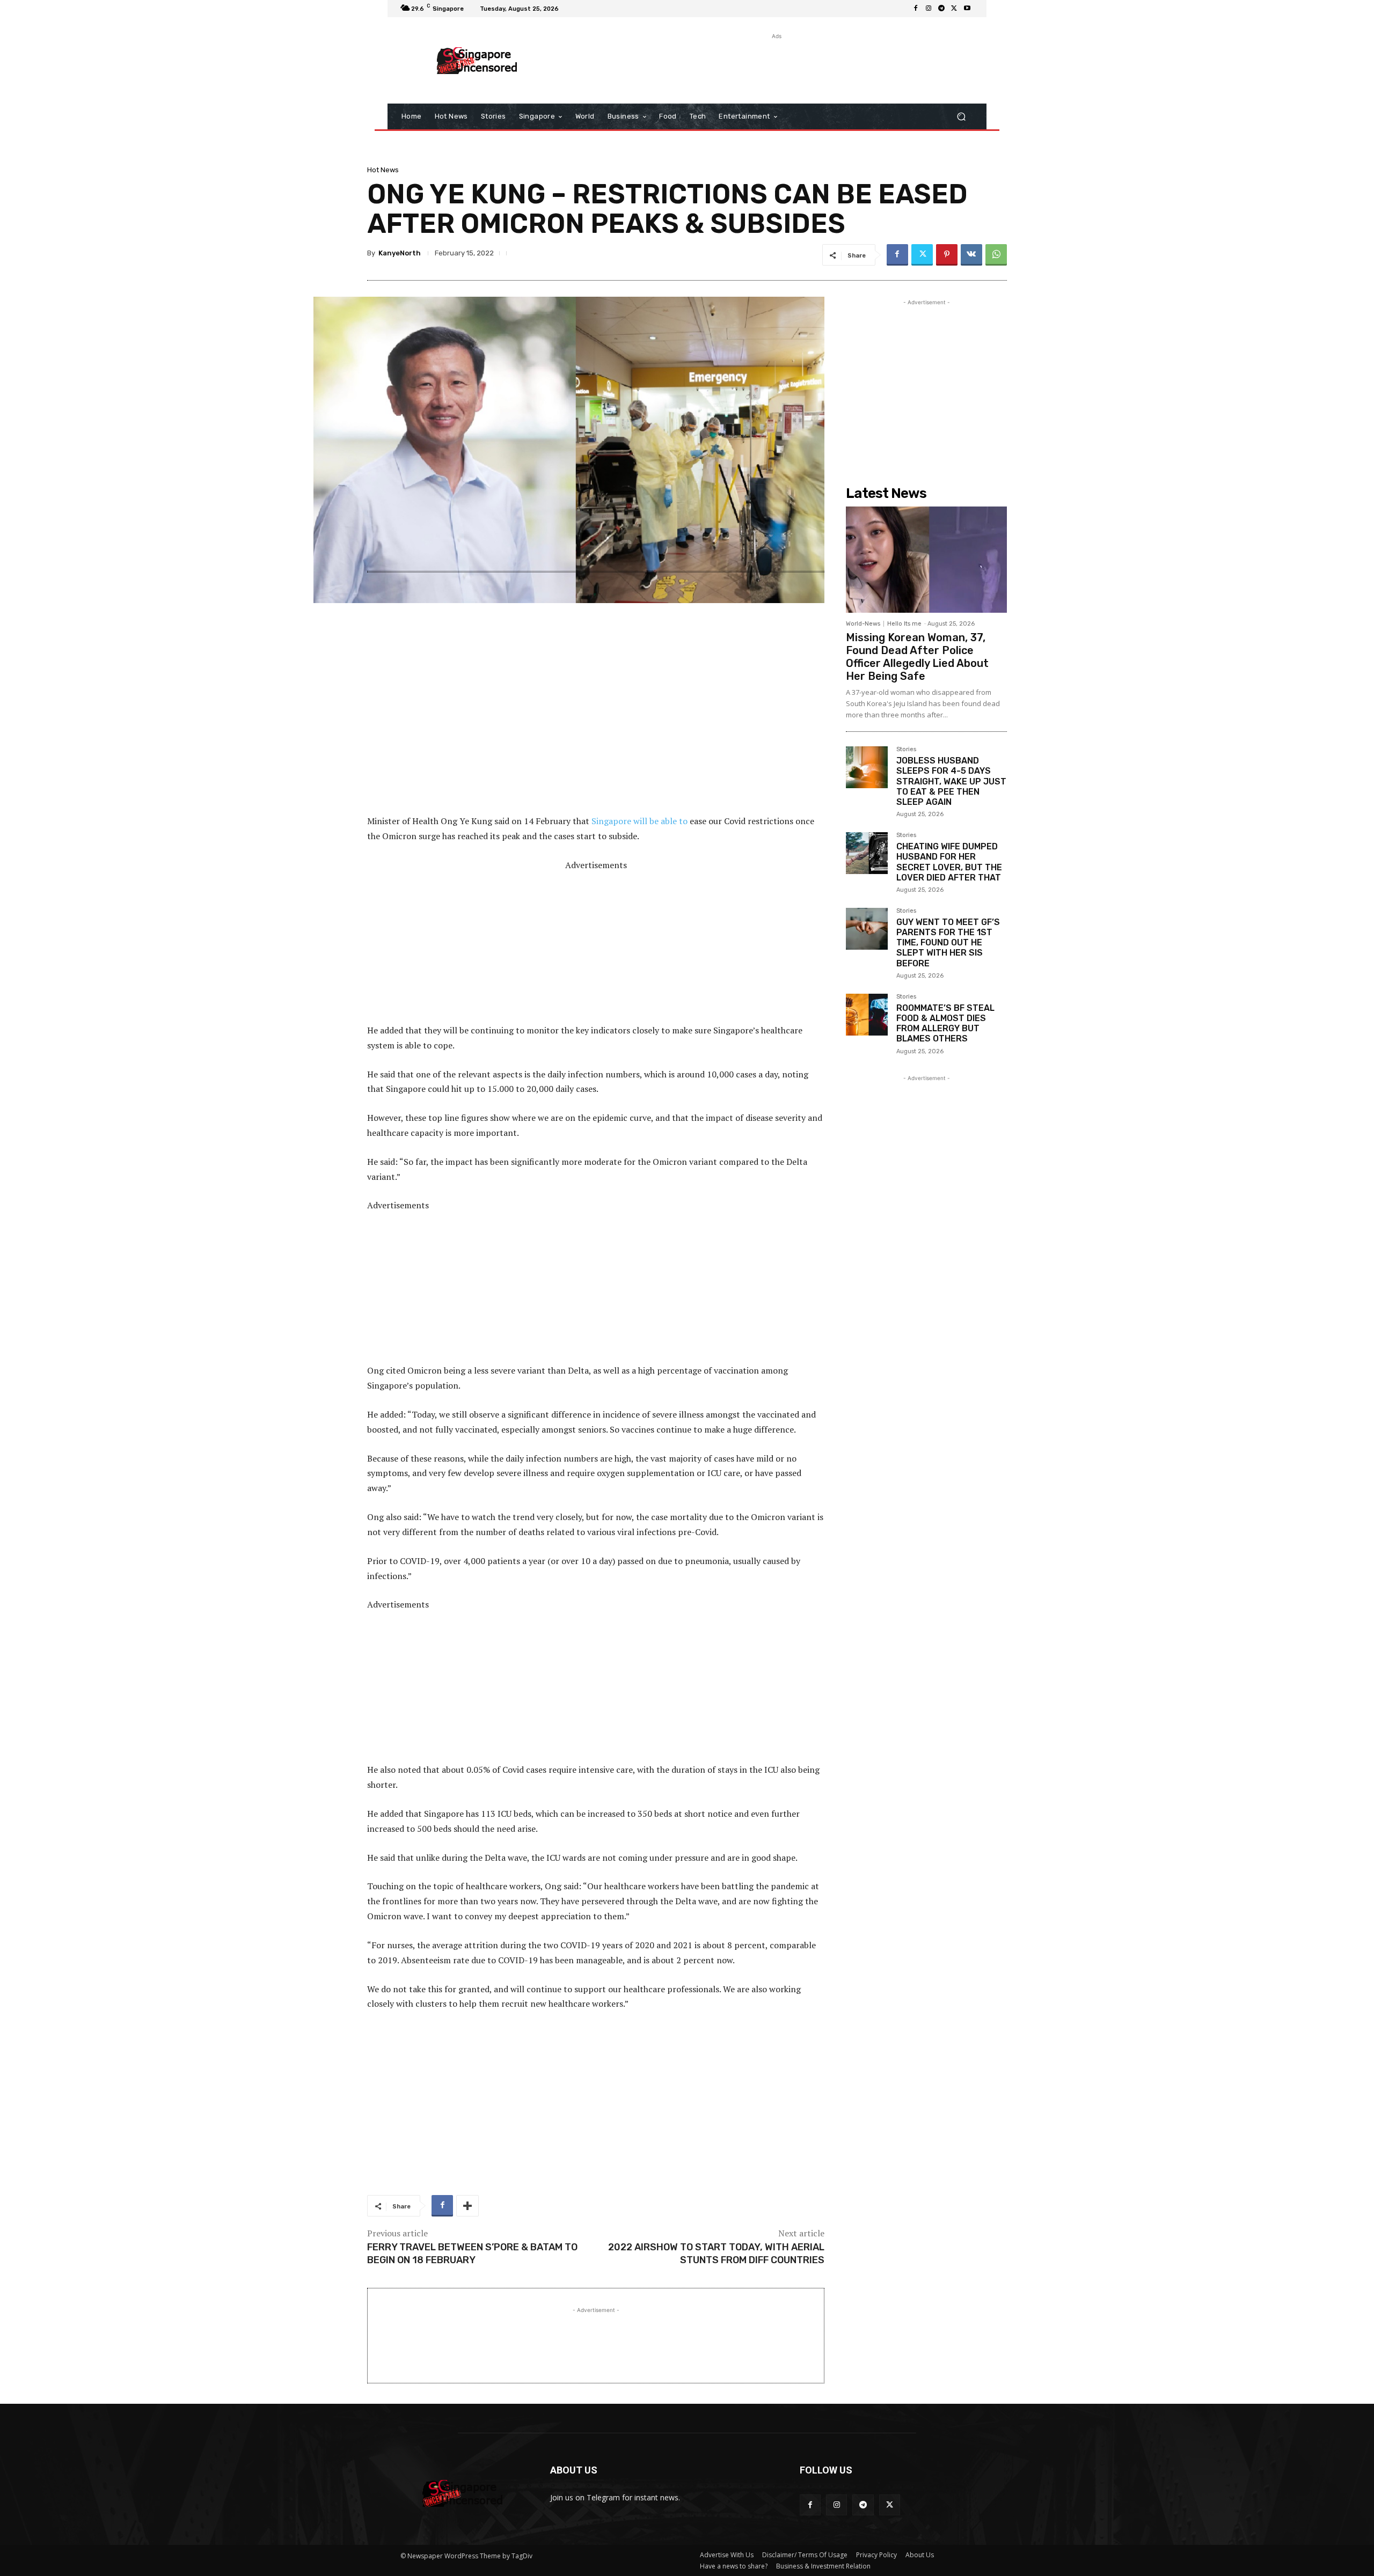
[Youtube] (967, 9)
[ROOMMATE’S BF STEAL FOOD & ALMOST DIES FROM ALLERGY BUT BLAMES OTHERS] (867, 1015)
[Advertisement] (776, 66)
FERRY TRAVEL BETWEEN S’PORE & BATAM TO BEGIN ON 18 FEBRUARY (472, 2253)
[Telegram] (941, 9)
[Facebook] (916, 9)
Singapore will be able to (640, 821)
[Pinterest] (947, 255)
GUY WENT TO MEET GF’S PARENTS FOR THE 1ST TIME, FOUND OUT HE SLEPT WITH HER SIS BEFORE (948, 943)
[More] (467, 2206)
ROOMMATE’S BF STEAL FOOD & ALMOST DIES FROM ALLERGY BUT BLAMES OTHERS (945, 1023)
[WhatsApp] (996, 255)
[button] (961, 117)
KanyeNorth (400, 253)
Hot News (383, 170)
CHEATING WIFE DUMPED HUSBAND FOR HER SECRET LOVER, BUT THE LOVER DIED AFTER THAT (949, 862)
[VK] (971, 255)
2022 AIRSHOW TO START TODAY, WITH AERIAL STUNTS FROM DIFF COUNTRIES (716, 2253)
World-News (863, 624)
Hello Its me (904, 624)
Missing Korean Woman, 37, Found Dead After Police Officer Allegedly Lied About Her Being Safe (917, 657)
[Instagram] (929, 9)
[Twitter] (954, 9)
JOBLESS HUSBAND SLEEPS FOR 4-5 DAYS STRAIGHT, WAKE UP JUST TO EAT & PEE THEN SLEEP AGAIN (951, 781)
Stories (906, 750)
